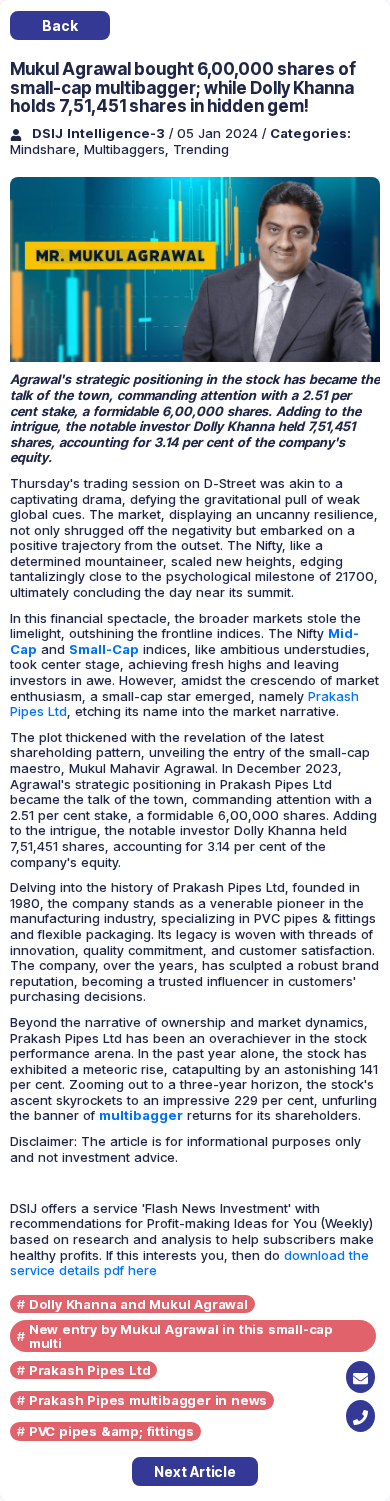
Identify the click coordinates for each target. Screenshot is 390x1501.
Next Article (195, 1471)
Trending (201, 149)
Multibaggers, (128, 149)
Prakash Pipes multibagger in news (148, 1400)
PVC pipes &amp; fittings (111, 1431)
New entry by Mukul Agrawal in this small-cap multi (181, 1336)
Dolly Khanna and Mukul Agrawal (138, 1304)
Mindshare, (47, 149)
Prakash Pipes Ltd (90, 1370)
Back (59, 25)
